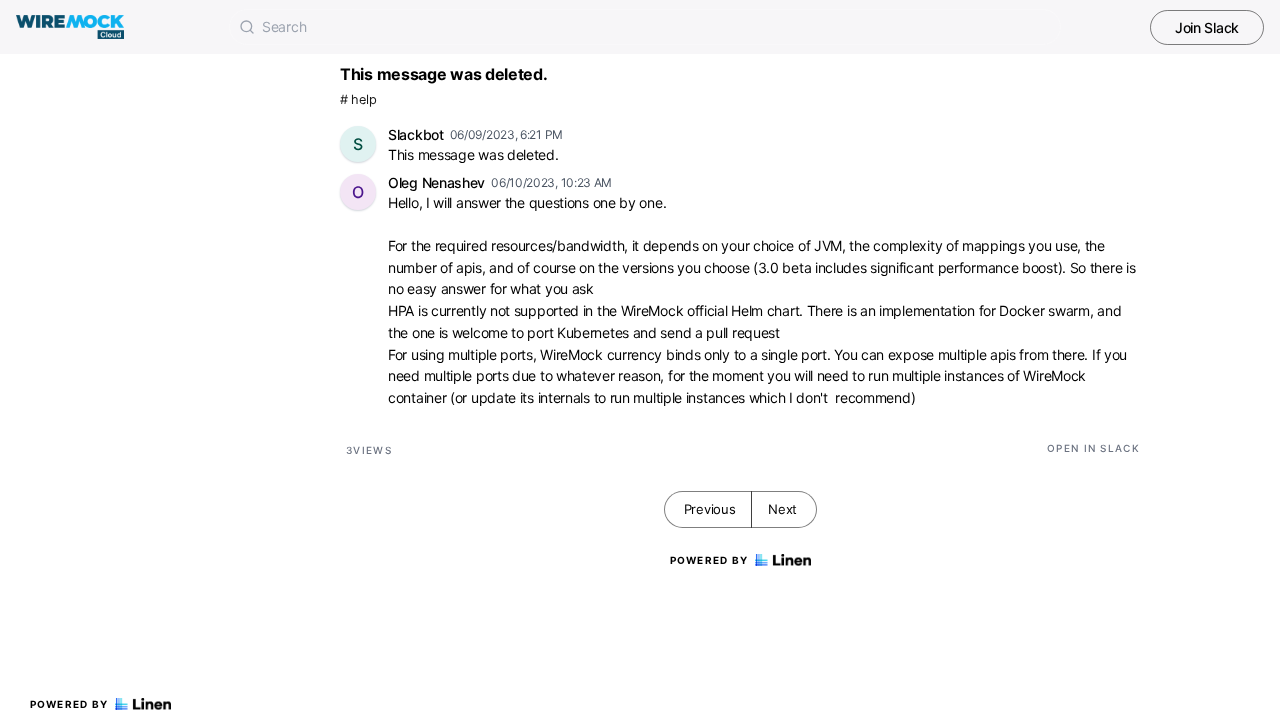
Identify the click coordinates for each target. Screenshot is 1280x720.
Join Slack (1207, 27)
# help (358, 99)
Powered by (69, 704)
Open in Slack (1093, 448)
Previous (710, 509)
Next (782, 509)
